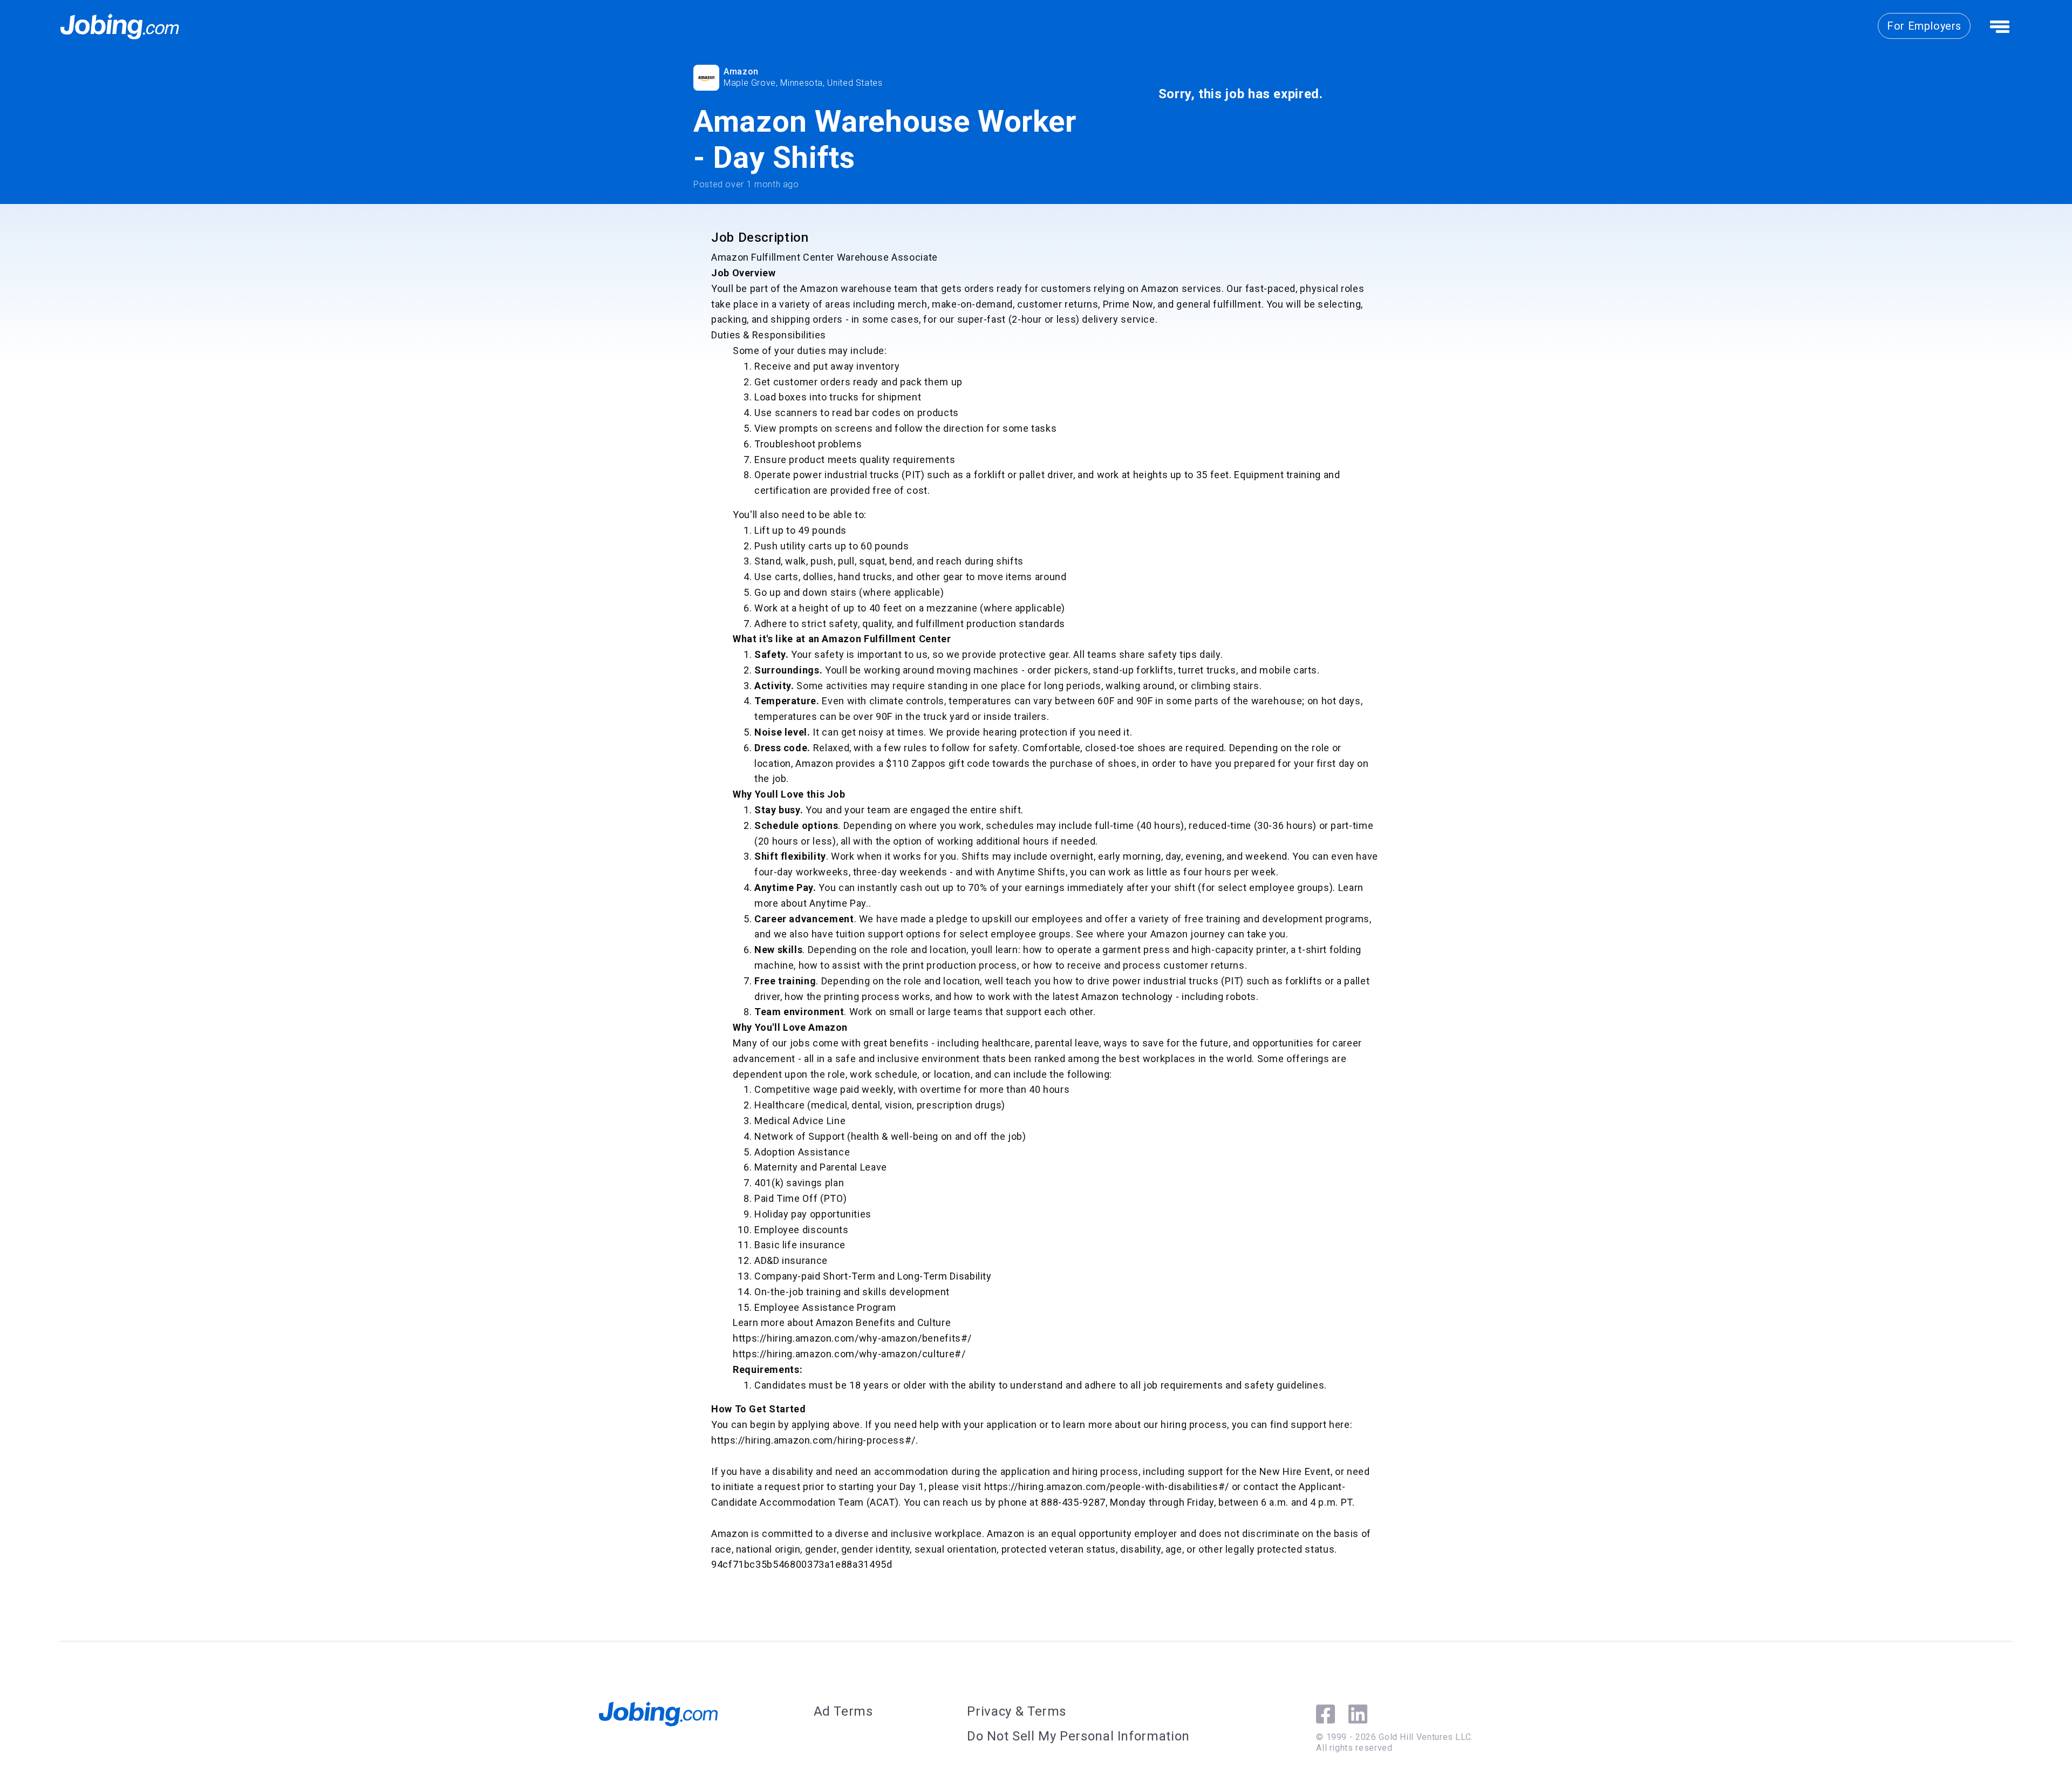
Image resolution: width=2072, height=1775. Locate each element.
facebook (1325, 1714)
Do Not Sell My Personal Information (1078, 1736)
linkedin (1358, 1714)
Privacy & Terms (1017, 1711)
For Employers (1924, 26)
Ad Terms (843, 1711)
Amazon (741, 72)
